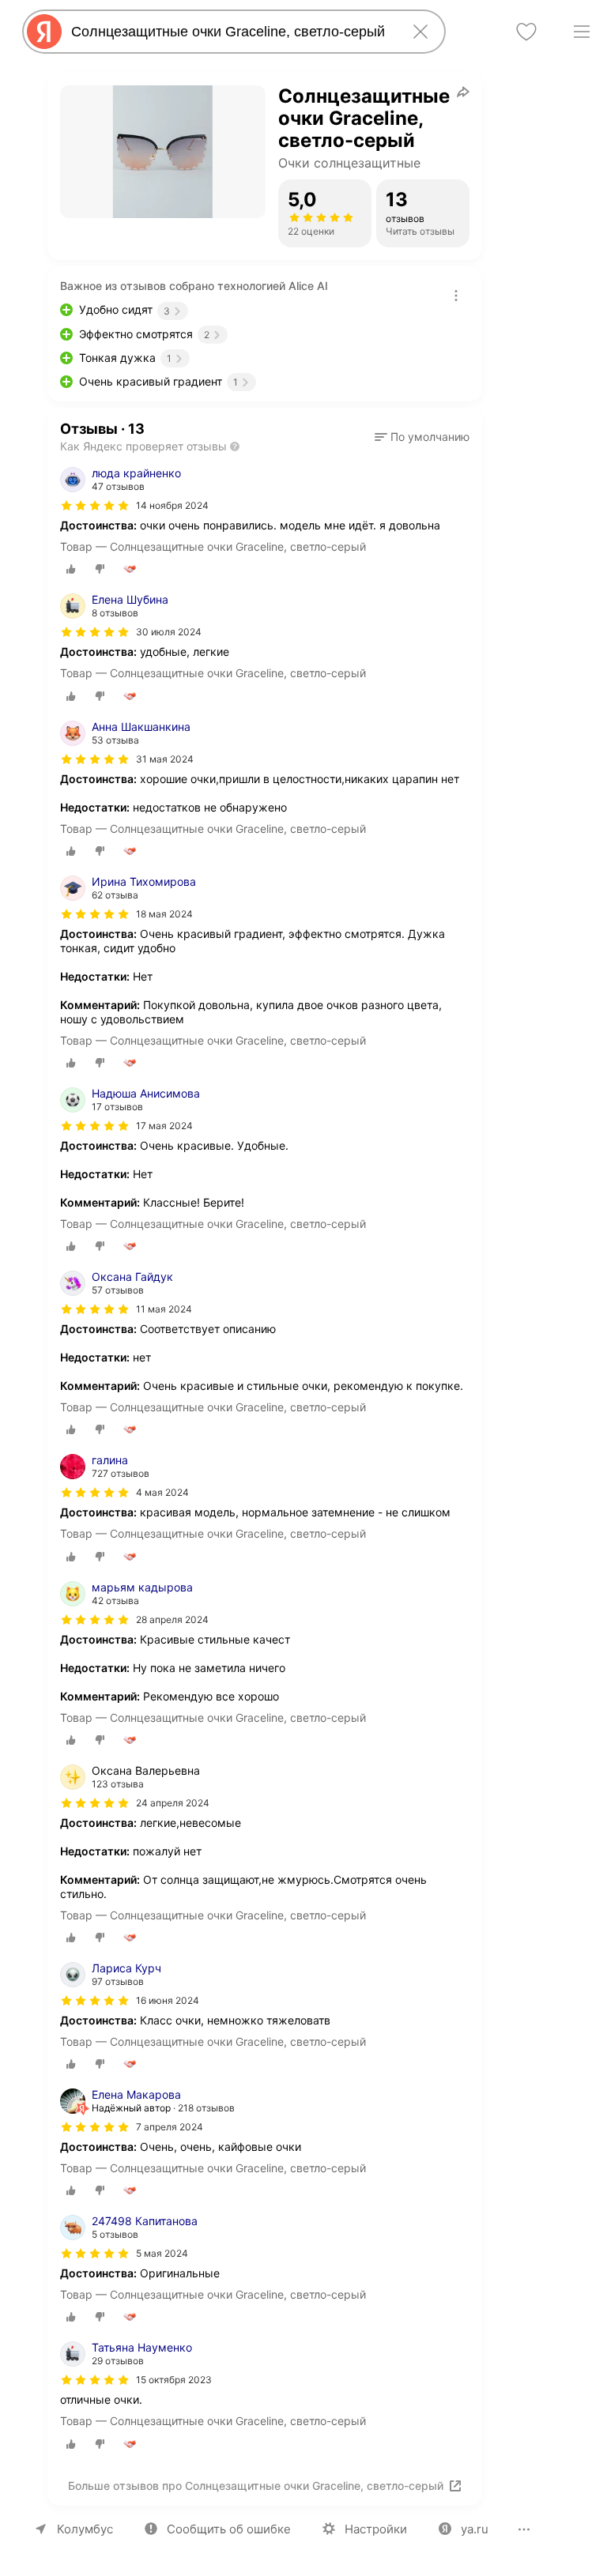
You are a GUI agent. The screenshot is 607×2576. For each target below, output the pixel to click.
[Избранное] (526, 32)
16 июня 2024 (168, 2000)
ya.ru (475, 2529)
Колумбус (85, 2529)
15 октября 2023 (174, 2380)
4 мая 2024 (162, 1492)
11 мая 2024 (164, 1309)
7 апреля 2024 (170, 2127)
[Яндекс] (44, 32)
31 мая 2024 (165, 759)
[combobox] (231, 32)
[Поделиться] (463, 92)
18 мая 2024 (164, 914)
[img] (95, 506)
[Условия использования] (456, 296)
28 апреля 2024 (172, 1619)
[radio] (71, 569)
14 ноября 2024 (172, 505)
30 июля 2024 (169, 632)
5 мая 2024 (162, 2253)
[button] (422, 437)
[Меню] (582, 32)
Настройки (376, 2529)
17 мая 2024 (164, 1126)
